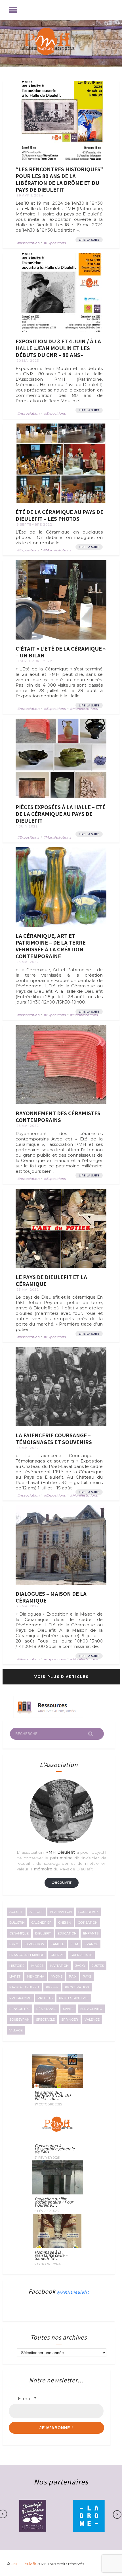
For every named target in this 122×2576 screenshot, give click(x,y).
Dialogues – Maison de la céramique (51, 1597)
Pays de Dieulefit (24, 1987)
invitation (59, 1966)
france (91, 1944)
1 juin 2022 (27, 826)
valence (92, 2020)
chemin (65, 1923)
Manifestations (58, 550)
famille (57, 1944)
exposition (34, 1944)
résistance (46, 2009)
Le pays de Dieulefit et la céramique (51, 1280)
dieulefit (43, 1933)
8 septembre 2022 (34, 524)
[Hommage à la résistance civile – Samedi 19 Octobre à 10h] (57, 2246)
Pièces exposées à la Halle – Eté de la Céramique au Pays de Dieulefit (61, 814)
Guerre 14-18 (81, 1955)
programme (20, 1998)
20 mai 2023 (28, 361)
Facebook (59, 2291)
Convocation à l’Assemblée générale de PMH (55, 2149)
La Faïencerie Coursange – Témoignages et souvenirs (54, 1438)
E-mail (27, 2399)
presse (52, 1987)
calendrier (41, 1923)
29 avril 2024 (30, 195)
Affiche (36, 1912)
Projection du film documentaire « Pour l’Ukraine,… (54, 2202)
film (74, 1944)
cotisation (88, 1923)
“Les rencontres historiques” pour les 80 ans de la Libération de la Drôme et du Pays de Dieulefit (59, 179)
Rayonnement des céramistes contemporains (58, 1116)
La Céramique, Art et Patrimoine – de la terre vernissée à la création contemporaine (51, 946)
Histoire (17, 1966)
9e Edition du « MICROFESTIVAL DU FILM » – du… (53, 2095)
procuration (77, 1987)
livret (15, 1976)
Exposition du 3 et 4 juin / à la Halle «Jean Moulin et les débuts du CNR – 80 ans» (58, 348)
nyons (57, 1976)
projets (45, 1998)
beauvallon (61, 1912)
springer (70, 2020)
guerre (57, 1955)
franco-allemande (27, 1955)
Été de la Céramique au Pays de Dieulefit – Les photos (59, 515)
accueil (16, 1912)
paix (73, 1976)
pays (87, 1976)
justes (98, 1966)
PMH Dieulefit (24, 2564)
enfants (91, 1933)
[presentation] (114, 2514)
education (67, 1933)
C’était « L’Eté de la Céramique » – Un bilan (61, 652)
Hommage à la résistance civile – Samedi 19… (51, 2255)
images (37, 1966)
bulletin (17, 1923)
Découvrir (61, 1882)
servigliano (91, 2009)
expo (14, 1944)
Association (30, 243)
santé (68, 2009)
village (16, 2030)
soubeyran (19, 2020)
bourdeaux (88, 1912)
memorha (36, 1976)
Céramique (19, 1933)
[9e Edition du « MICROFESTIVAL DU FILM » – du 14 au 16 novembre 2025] (57, 2086)
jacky (80, 1966)
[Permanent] (61, 120)
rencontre (20, 2009)
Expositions (56, 243)
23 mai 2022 (28, 962)
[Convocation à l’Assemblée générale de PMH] (57, 2139)
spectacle (45, 2020)
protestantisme (74, 1998)
